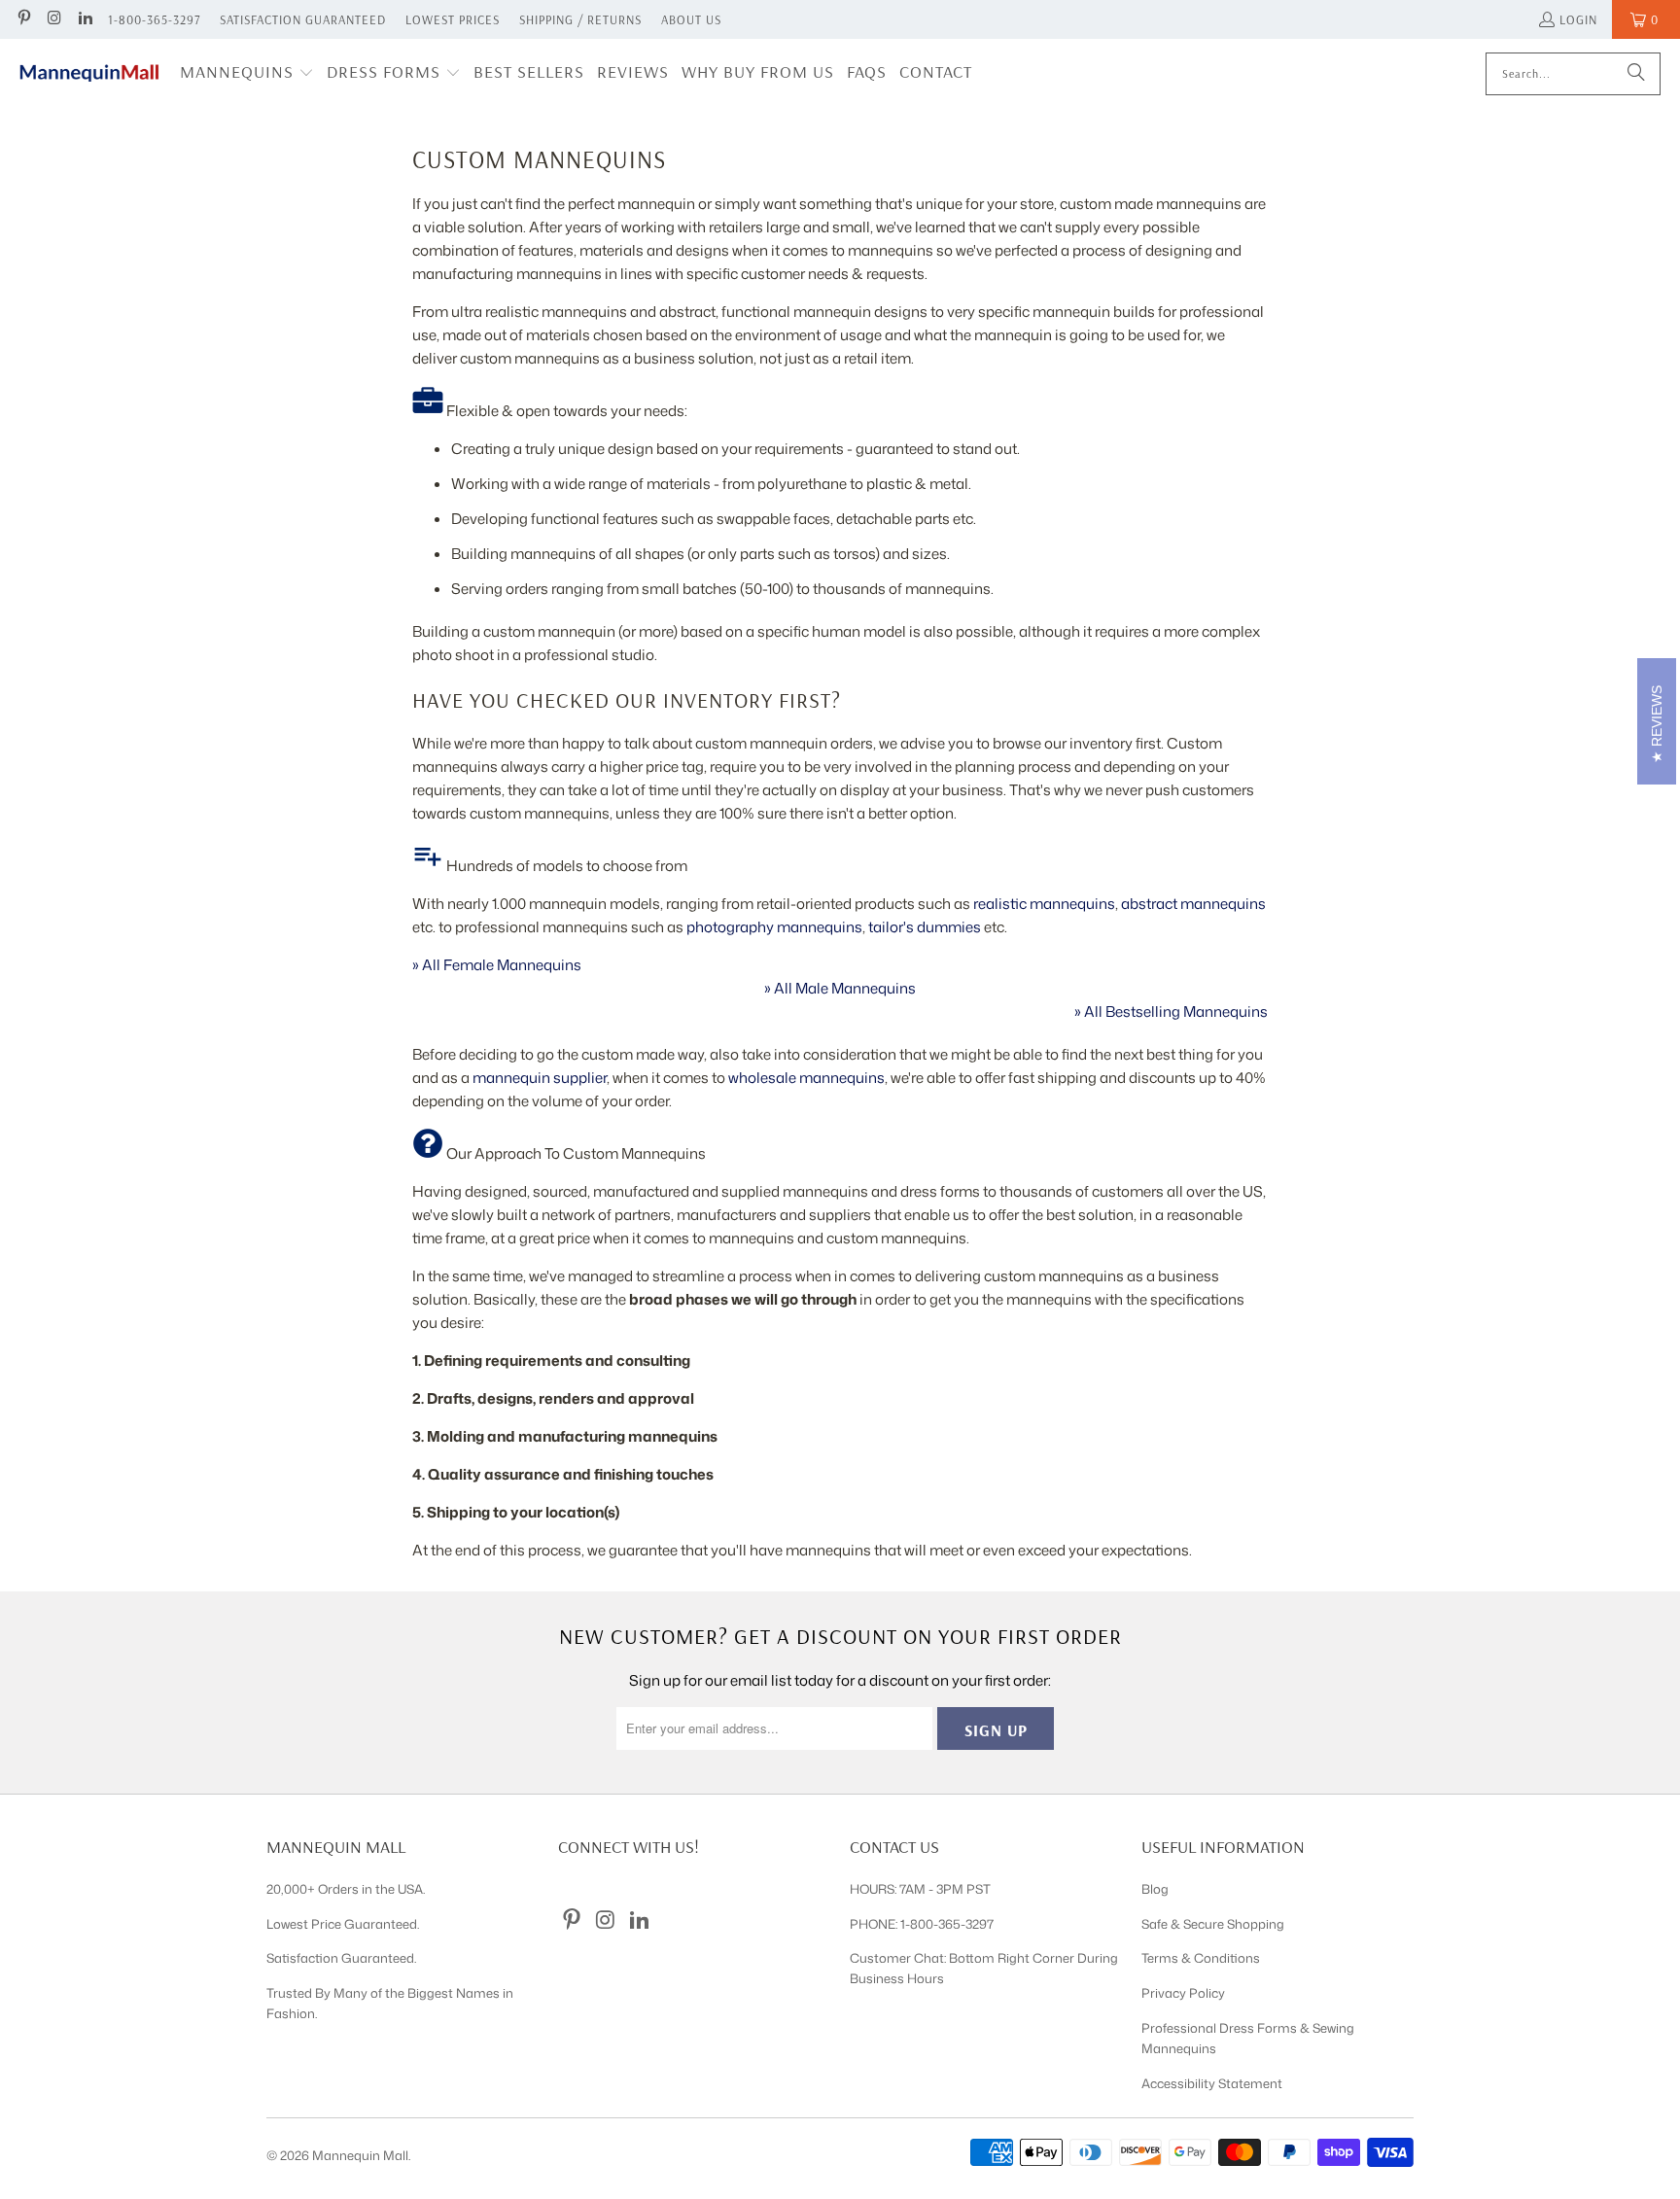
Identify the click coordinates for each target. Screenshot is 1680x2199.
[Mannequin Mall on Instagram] (53, 19)
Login (1578, 19)
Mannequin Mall (360, 2155)
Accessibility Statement (1212, 2083)
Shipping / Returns (580, 19)
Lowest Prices (453, 19)
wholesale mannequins (806, 1078)
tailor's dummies (925, 927)
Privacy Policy (1183, 1993)
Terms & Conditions (1201, 1958)
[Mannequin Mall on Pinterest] (23, 19)
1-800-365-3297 (154, 19)
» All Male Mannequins (840, 988)
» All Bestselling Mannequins (1171, 1012)
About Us (691, 19)
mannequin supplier (540, 1078)
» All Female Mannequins (497, 965)
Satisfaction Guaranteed (303, 19)
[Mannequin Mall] (90, 73)
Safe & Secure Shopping (1213, 1924)
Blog (1155, 1889)
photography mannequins (774, 927)
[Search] (1636, 74)
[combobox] (1573, 74)
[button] (247, 73)
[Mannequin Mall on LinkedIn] (85, 19)
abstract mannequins (1193, 904)
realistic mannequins (1044, 904)
